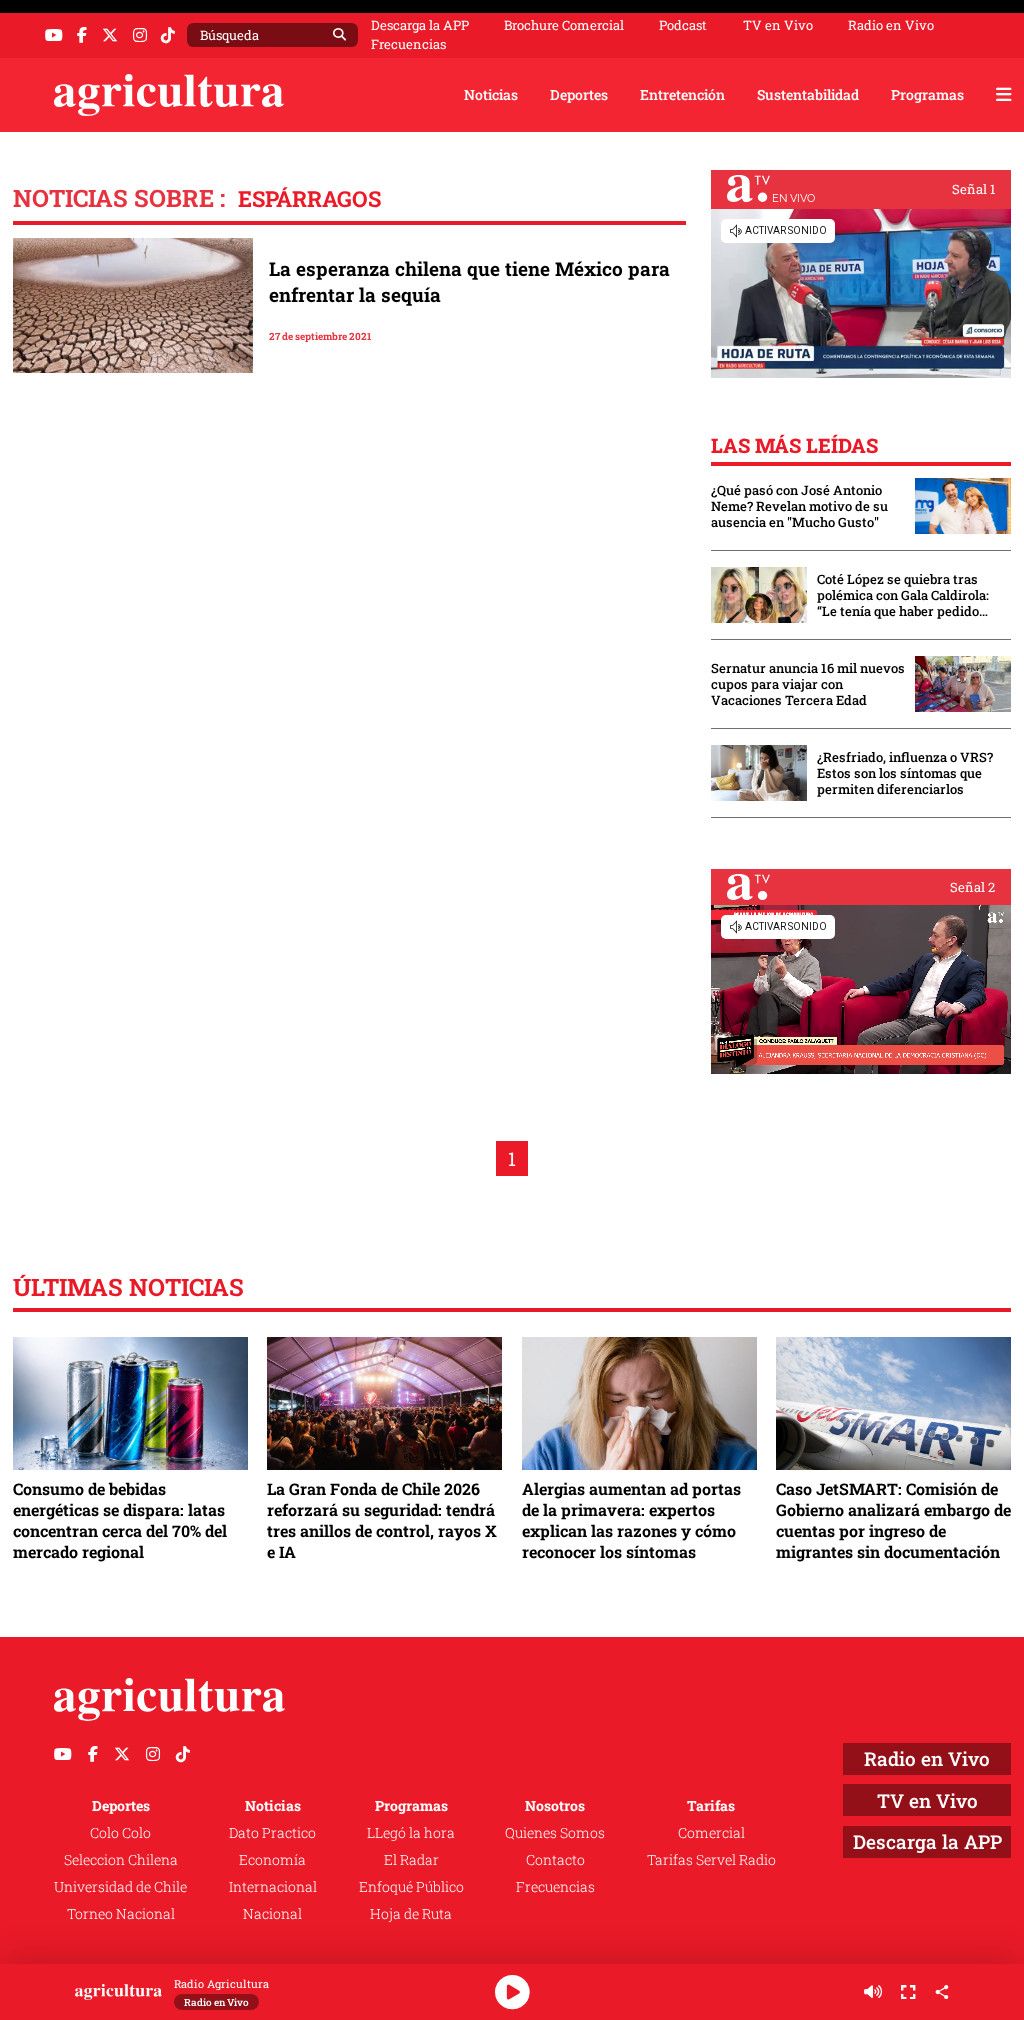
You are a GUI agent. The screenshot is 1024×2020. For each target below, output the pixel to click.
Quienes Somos (555, 1832)
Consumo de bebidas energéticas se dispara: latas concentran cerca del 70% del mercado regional (120, 1520)
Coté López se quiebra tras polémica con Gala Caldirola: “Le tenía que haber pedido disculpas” (903, 595)
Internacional (273, 1886)
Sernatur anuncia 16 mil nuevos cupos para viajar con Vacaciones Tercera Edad (808, 684)
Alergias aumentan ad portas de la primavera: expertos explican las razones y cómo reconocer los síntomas (631, 1520)
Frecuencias (408, 44)
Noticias (491, 94)
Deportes (579, 94)
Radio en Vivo (891, 25)
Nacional (272, 1913)
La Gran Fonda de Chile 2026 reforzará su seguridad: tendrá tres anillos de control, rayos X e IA (382, 1520)
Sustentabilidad (808, 94)
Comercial (711, 1832)
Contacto (555, 1859)
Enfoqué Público (411, 1886)
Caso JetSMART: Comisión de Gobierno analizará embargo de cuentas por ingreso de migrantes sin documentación (893, 1520)
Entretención (682, 94)
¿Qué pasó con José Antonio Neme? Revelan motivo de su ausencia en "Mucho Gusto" (799, 506)
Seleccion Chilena (121, 1859)
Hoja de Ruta (411, 1913)
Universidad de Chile (120, 1886)
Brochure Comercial (564, 25)
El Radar (411, 1859)
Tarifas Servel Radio (711, 1859)
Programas (927, 94)
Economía (272, 1859)
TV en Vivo (778, 25)
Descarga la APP (420, 25)
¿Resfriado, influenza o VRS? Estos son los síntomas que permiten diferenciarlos (905, 773)
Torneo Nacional (121, 1913)
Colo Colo (120, 1832)
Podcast (683, 25)
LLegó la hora (411, 1832)
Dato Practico (272, 1832)
